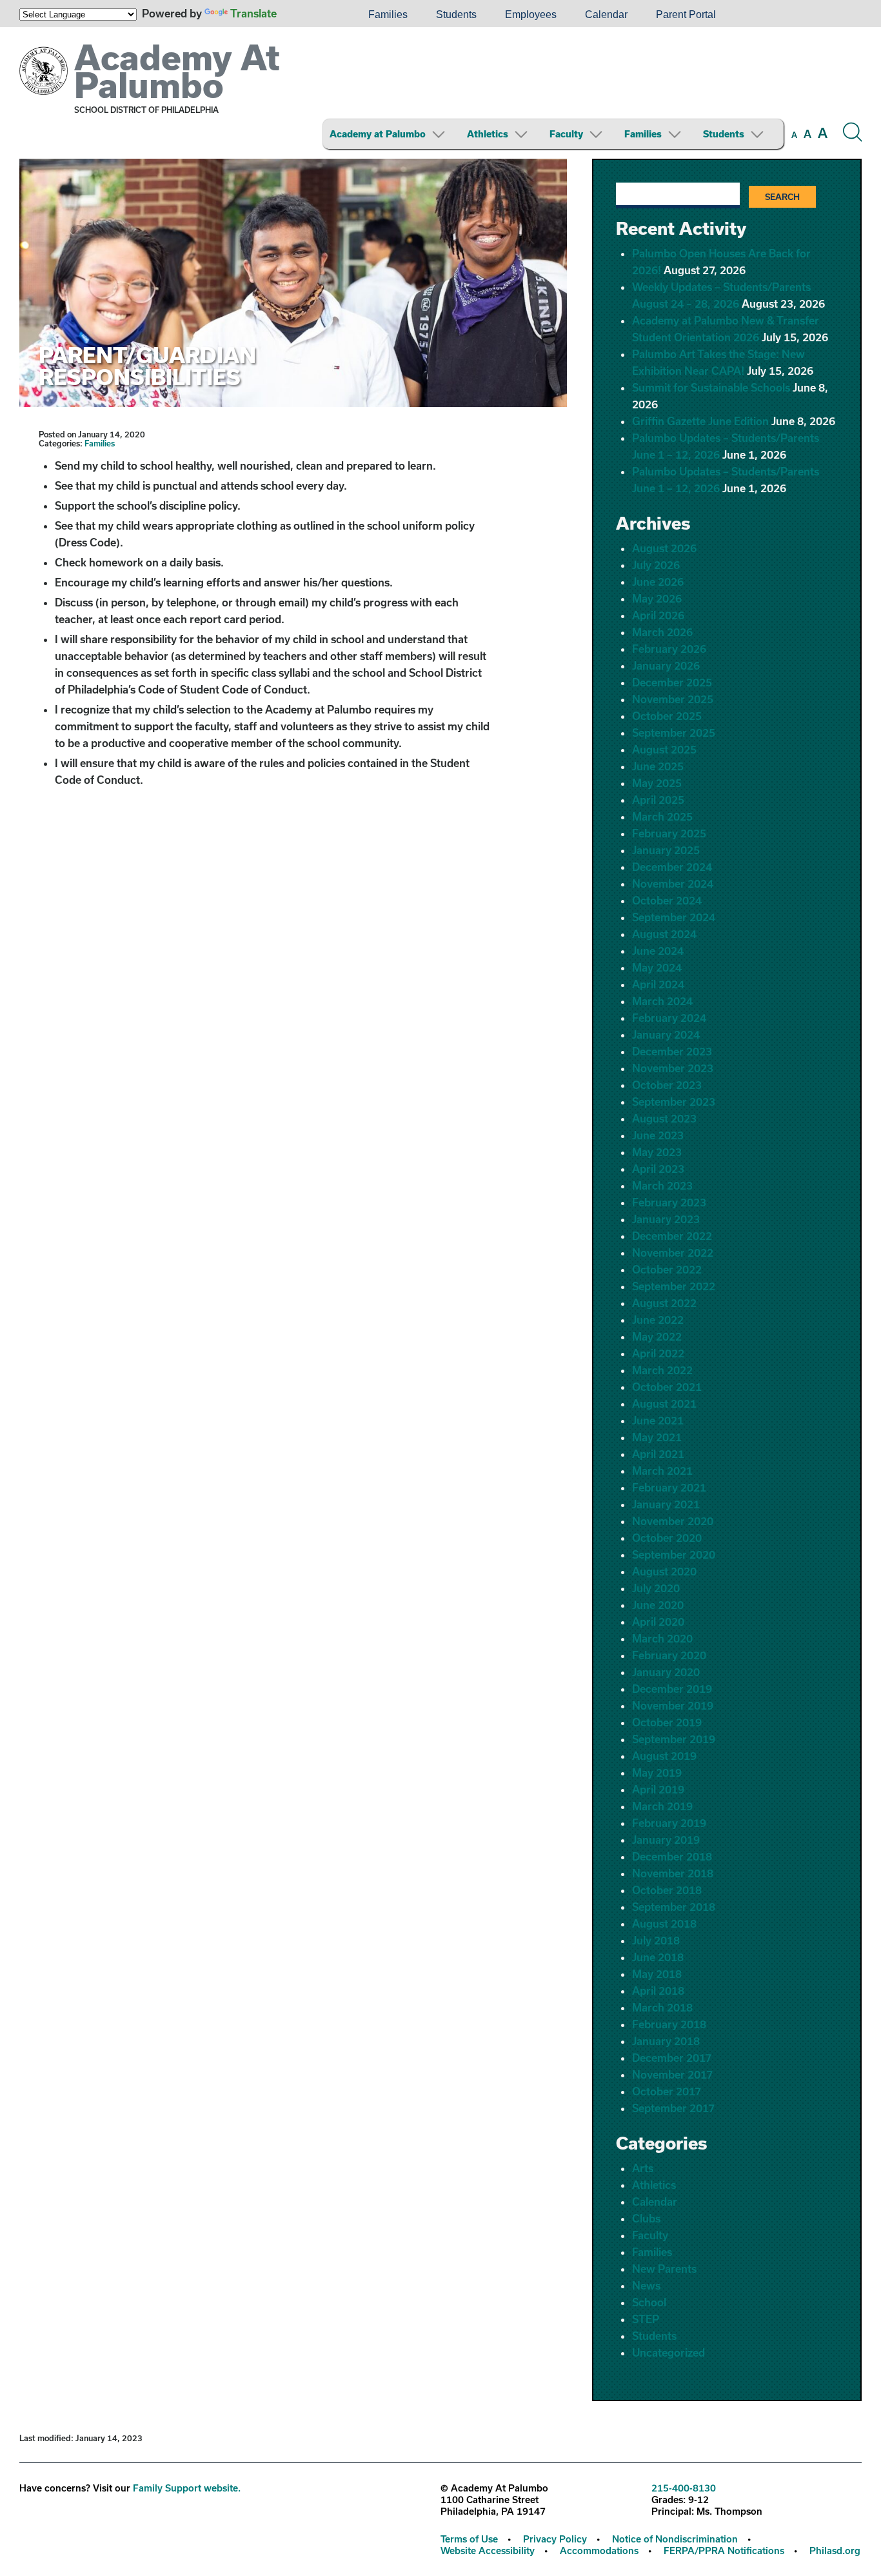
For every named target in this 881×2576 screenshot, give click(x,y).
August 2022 (664, 1303)
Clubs (646, 2218)
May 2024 (657, 967)
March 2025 (662, 816)
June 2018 (658, 1957)
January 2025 (666, 850)
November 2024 (673, 884)
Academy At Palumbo (177, 71)
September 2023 (674, 1102)
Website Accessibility (488, 2551)
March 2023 (662, 1185)
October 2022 (667, 1269)
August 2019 (664, 1756)
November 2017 (672, 2074)
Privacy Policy (555, 2539)
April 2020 (658, 1622)
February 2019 (669, 1823)
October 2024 (667, 900)
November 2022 (673, 1253)
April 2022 (658, 1353)
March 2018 (662, 2007)
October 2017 (667, 2091)
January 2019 (666, 1840)
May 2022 (657, 1336)
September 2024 (674, 917)
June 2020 (658, 1605)
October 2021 (667, 1387)
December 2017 (672, 2058)
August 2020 (664, 1571)
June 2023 (658, 1135)
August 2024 (664, 934)
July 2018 (656, 1940)
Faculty (566, 134)
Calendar (606, 15)
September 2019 (674, 1739)
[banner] (440, 93)
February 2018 (669, 2024)
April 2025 (658, 800)
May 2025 (657, 783)
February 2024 (669, 1018)
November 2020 (673, 1521)
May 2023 (657, 1152)
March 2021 (662, 1471)
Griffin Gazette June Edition (700, 421)
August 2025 (664, 749)
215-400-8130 (684, 2488)
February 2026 (669, 649)
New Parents (664, 2269)
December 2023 (672, 1051)
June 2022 (658, 1320)
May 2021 (657, 1437)
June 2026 (658, 582)
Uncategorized (668, 2352)
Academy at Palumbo (378, 134)
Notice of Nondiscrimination (675, 2539)
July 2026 (656, 565)
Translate (253, 13)
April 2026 (658, 615)
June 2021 (658, 1420)
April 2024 (658, 984)
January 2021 (666, 1504)
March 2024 (662, 1001)
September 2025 (674, 733)
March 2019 (662, 1806)
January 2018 (666, 2041)
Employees (531, 15)
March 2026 (662, 632)
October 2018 (667, 1890)
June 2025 (658, 766)
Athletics (488, 134)
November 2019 (673, 1705)
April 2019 (658, 1789)
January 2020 (666, 1672)
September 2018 (674, 1907)
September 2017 (673, 2108)
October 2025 (667, 716)
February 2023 (669, 1202)
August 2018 (664, 1923)
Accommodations (599, 2551)
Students (456, 15)
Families (388, 15)
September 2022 (674, 1286)
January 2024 (666, 1034)
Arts (643, 2168)
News (646, 2285)
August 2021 (664, 1403)
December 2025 (672, 682)
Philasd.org (835, 2551)
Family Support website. (187, 2488)
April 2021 (658, 1454)
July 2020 (656, 1588)
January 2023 (666, 1219)
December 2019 (672, 1689)
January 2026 (666, 665)
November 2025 (673, 699)
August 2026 (664, 548)
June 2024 (658, 951)
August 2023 (664, 1118)
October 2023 (667, 1085)
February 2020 (669, 1655)
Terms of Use (469, 2539)
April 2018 (658, 1991)
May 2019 (657, 1772)
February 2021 (669, 1487)
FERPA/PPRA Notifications (724, 2551)
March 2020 (662, 1638)
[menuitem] (310, 15)
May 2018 (657, 1974)
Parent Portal (686, 15)
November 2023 (673, 1068)
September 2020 (674, 1554)
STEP (646, 2319)
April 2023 (658, 1169)
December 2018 (672, 1856)
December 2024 (672, 867)
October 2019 (667, 1722)
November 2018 (673, 1873)
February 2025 (669, 833)
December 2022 (672, 1236)
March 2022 (662, 1370)
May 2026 (657, 598)
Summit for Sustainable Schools (711, 387)
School (649, 2302)
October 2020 (667, 1538)
